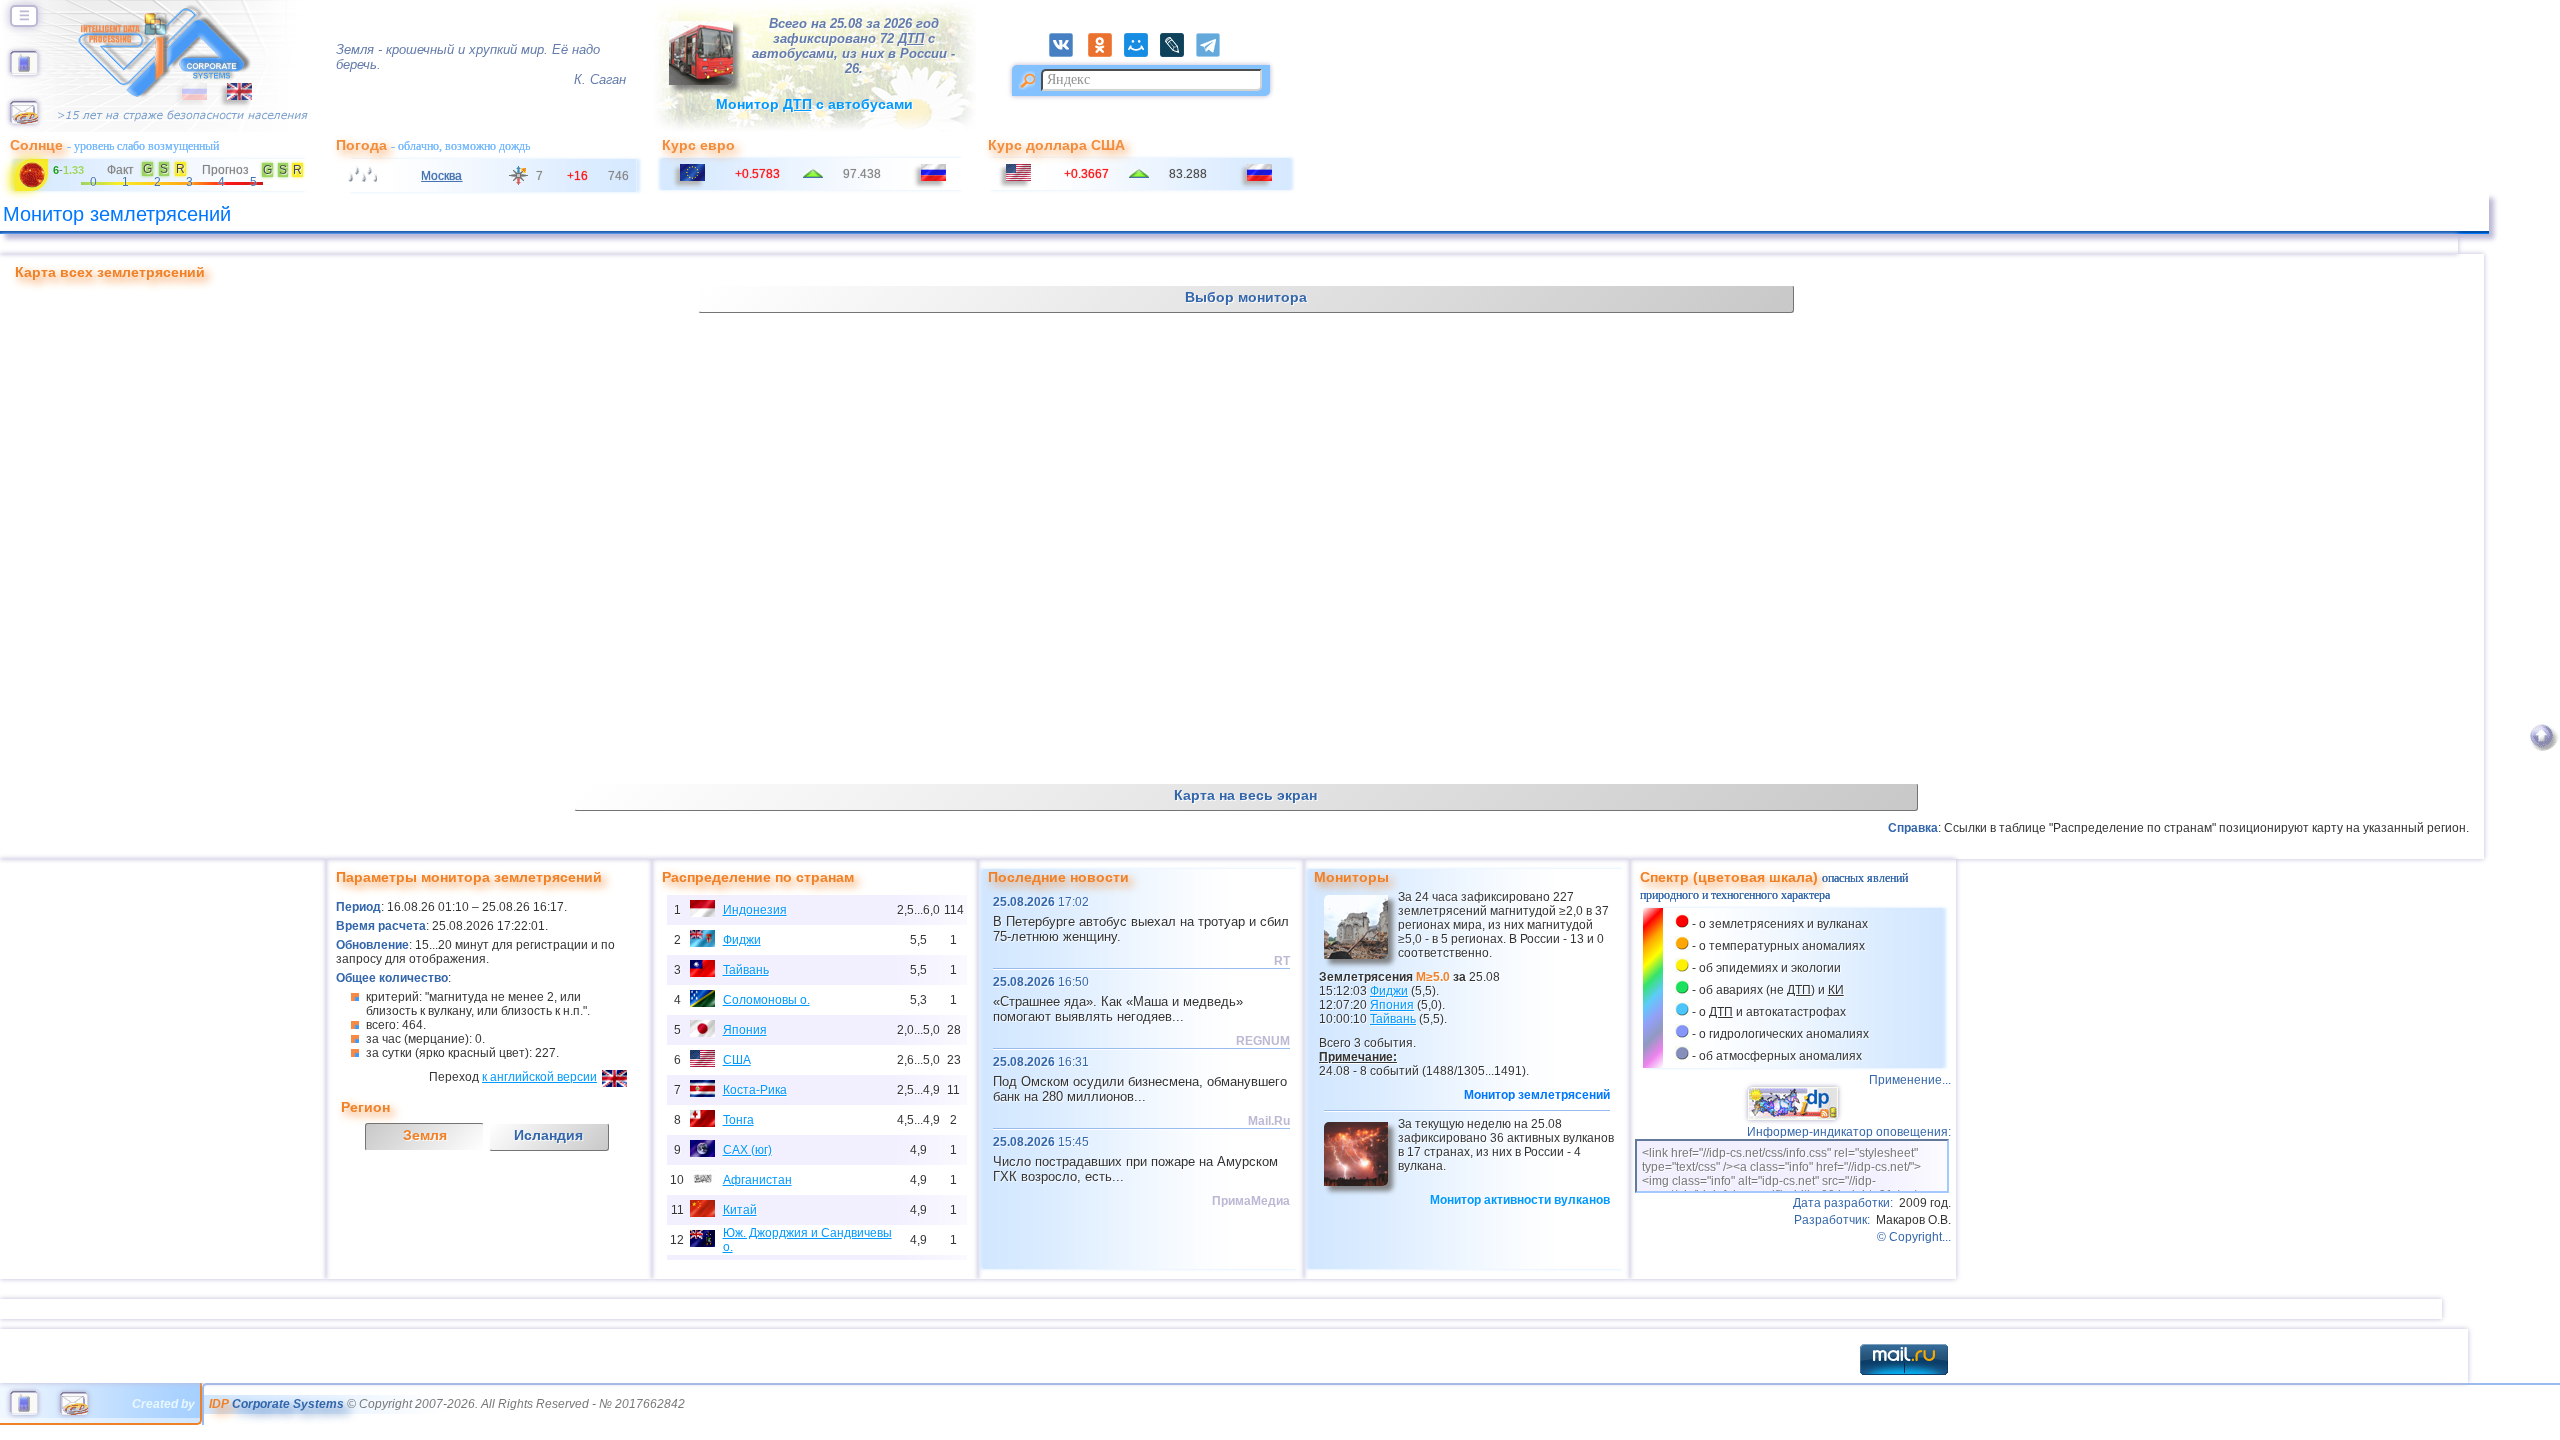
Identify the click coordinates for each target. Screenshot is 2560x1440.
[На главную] (24, 71)
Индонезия (755, 910)
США (737, 1060)
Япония (745, 1030)
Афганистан (757, 1180)
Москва (441, 176)
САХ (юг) (747, 1150)
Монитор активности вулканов (1520, 1200)
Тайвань (746, 970)
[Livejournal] (1178, 53)
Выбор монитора (1246, 297)
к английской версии (539, 1077)
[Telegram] (1213, 53)
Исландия (548, 1135)
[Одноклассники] (1106, 53)
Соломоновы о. (766, 1000)
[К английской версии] (229, 96)
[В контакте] (1067, 53)
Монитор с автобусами (814, 104)
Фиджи (742, 940)
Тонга (738, 1120)
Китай (740, 1210)
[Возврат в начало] (2541, 747)
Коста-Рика (755, 1090)
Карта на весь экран (1245, 795)
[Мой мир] (1142, 53)
